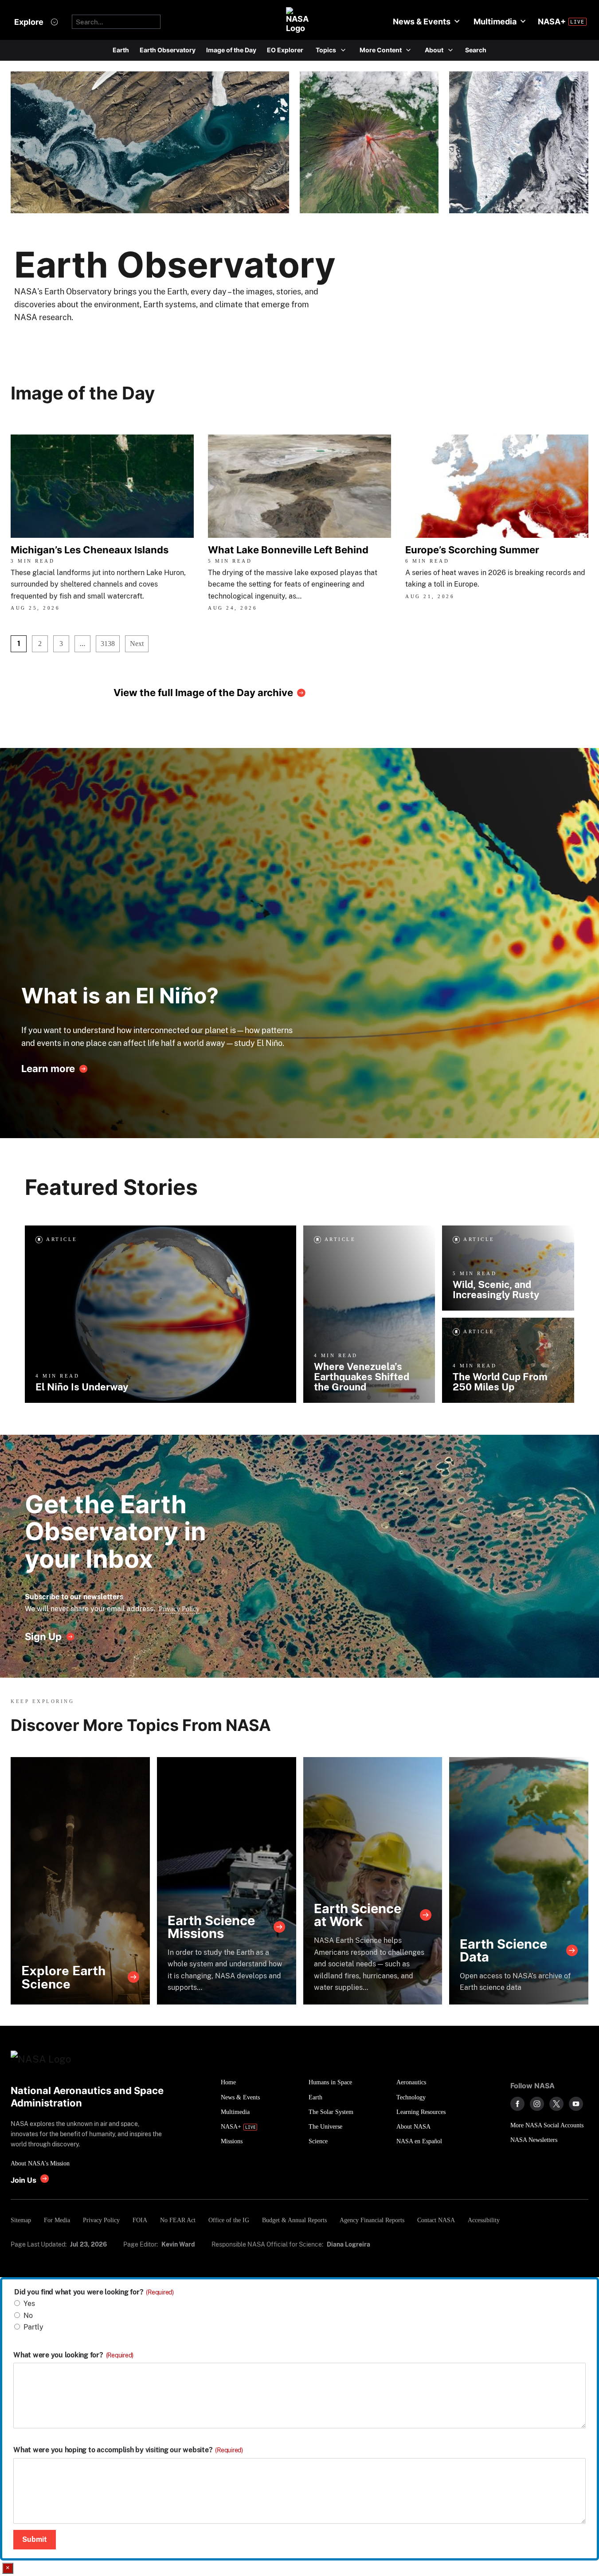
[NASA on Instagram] (537, 2104)
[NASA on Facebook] (517, 2104)
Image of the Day (231, 50)
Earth (121, 50)
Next (137, 644)
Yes (29, 2304)
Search (476, 50)
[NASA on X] (556, 2104)
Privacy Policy (179, 1609)
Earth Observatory (168, 50)
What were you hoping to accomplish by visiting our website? (128, 2450)
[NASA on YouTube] (576, 2104)
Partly (33, 2327)
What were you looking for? (73, 2355)
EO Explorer (285, 50)
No (28, 2316)
